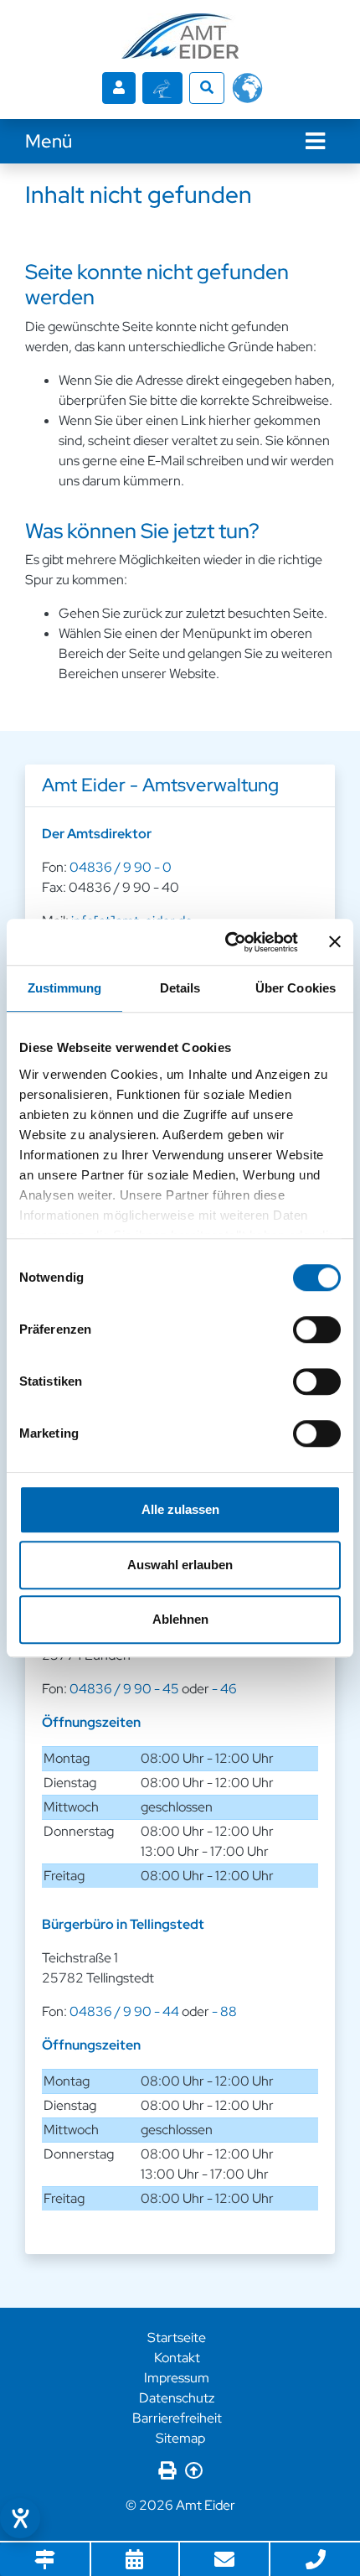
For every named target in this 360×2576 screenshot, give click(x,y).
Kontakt (177, 2358)
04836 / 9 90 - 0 (121, 867)
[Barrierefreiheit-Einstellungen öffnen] (20, 2518)
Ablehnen (180, 1619)
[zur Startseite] (180, 36)
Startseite (177, 2338)
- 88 (224, 2011)
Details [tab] (180, 988)
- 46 (224, 1689)
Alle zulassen (180, 1509)
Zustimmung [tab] (65, 988)
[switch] (317, 1329)
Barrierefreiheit (177, 2418)
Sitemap (180, 2438)
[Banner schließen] (335, 942)
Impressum (177, 2378)
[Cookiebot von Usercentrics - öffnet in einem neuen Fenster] (226, 942)
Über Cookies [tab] (296, 988)
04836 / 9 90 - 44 (124, 2011)
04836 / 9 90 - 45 (124, 1689)
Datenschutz (177, 2398)
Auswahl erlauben (180, 1565)
